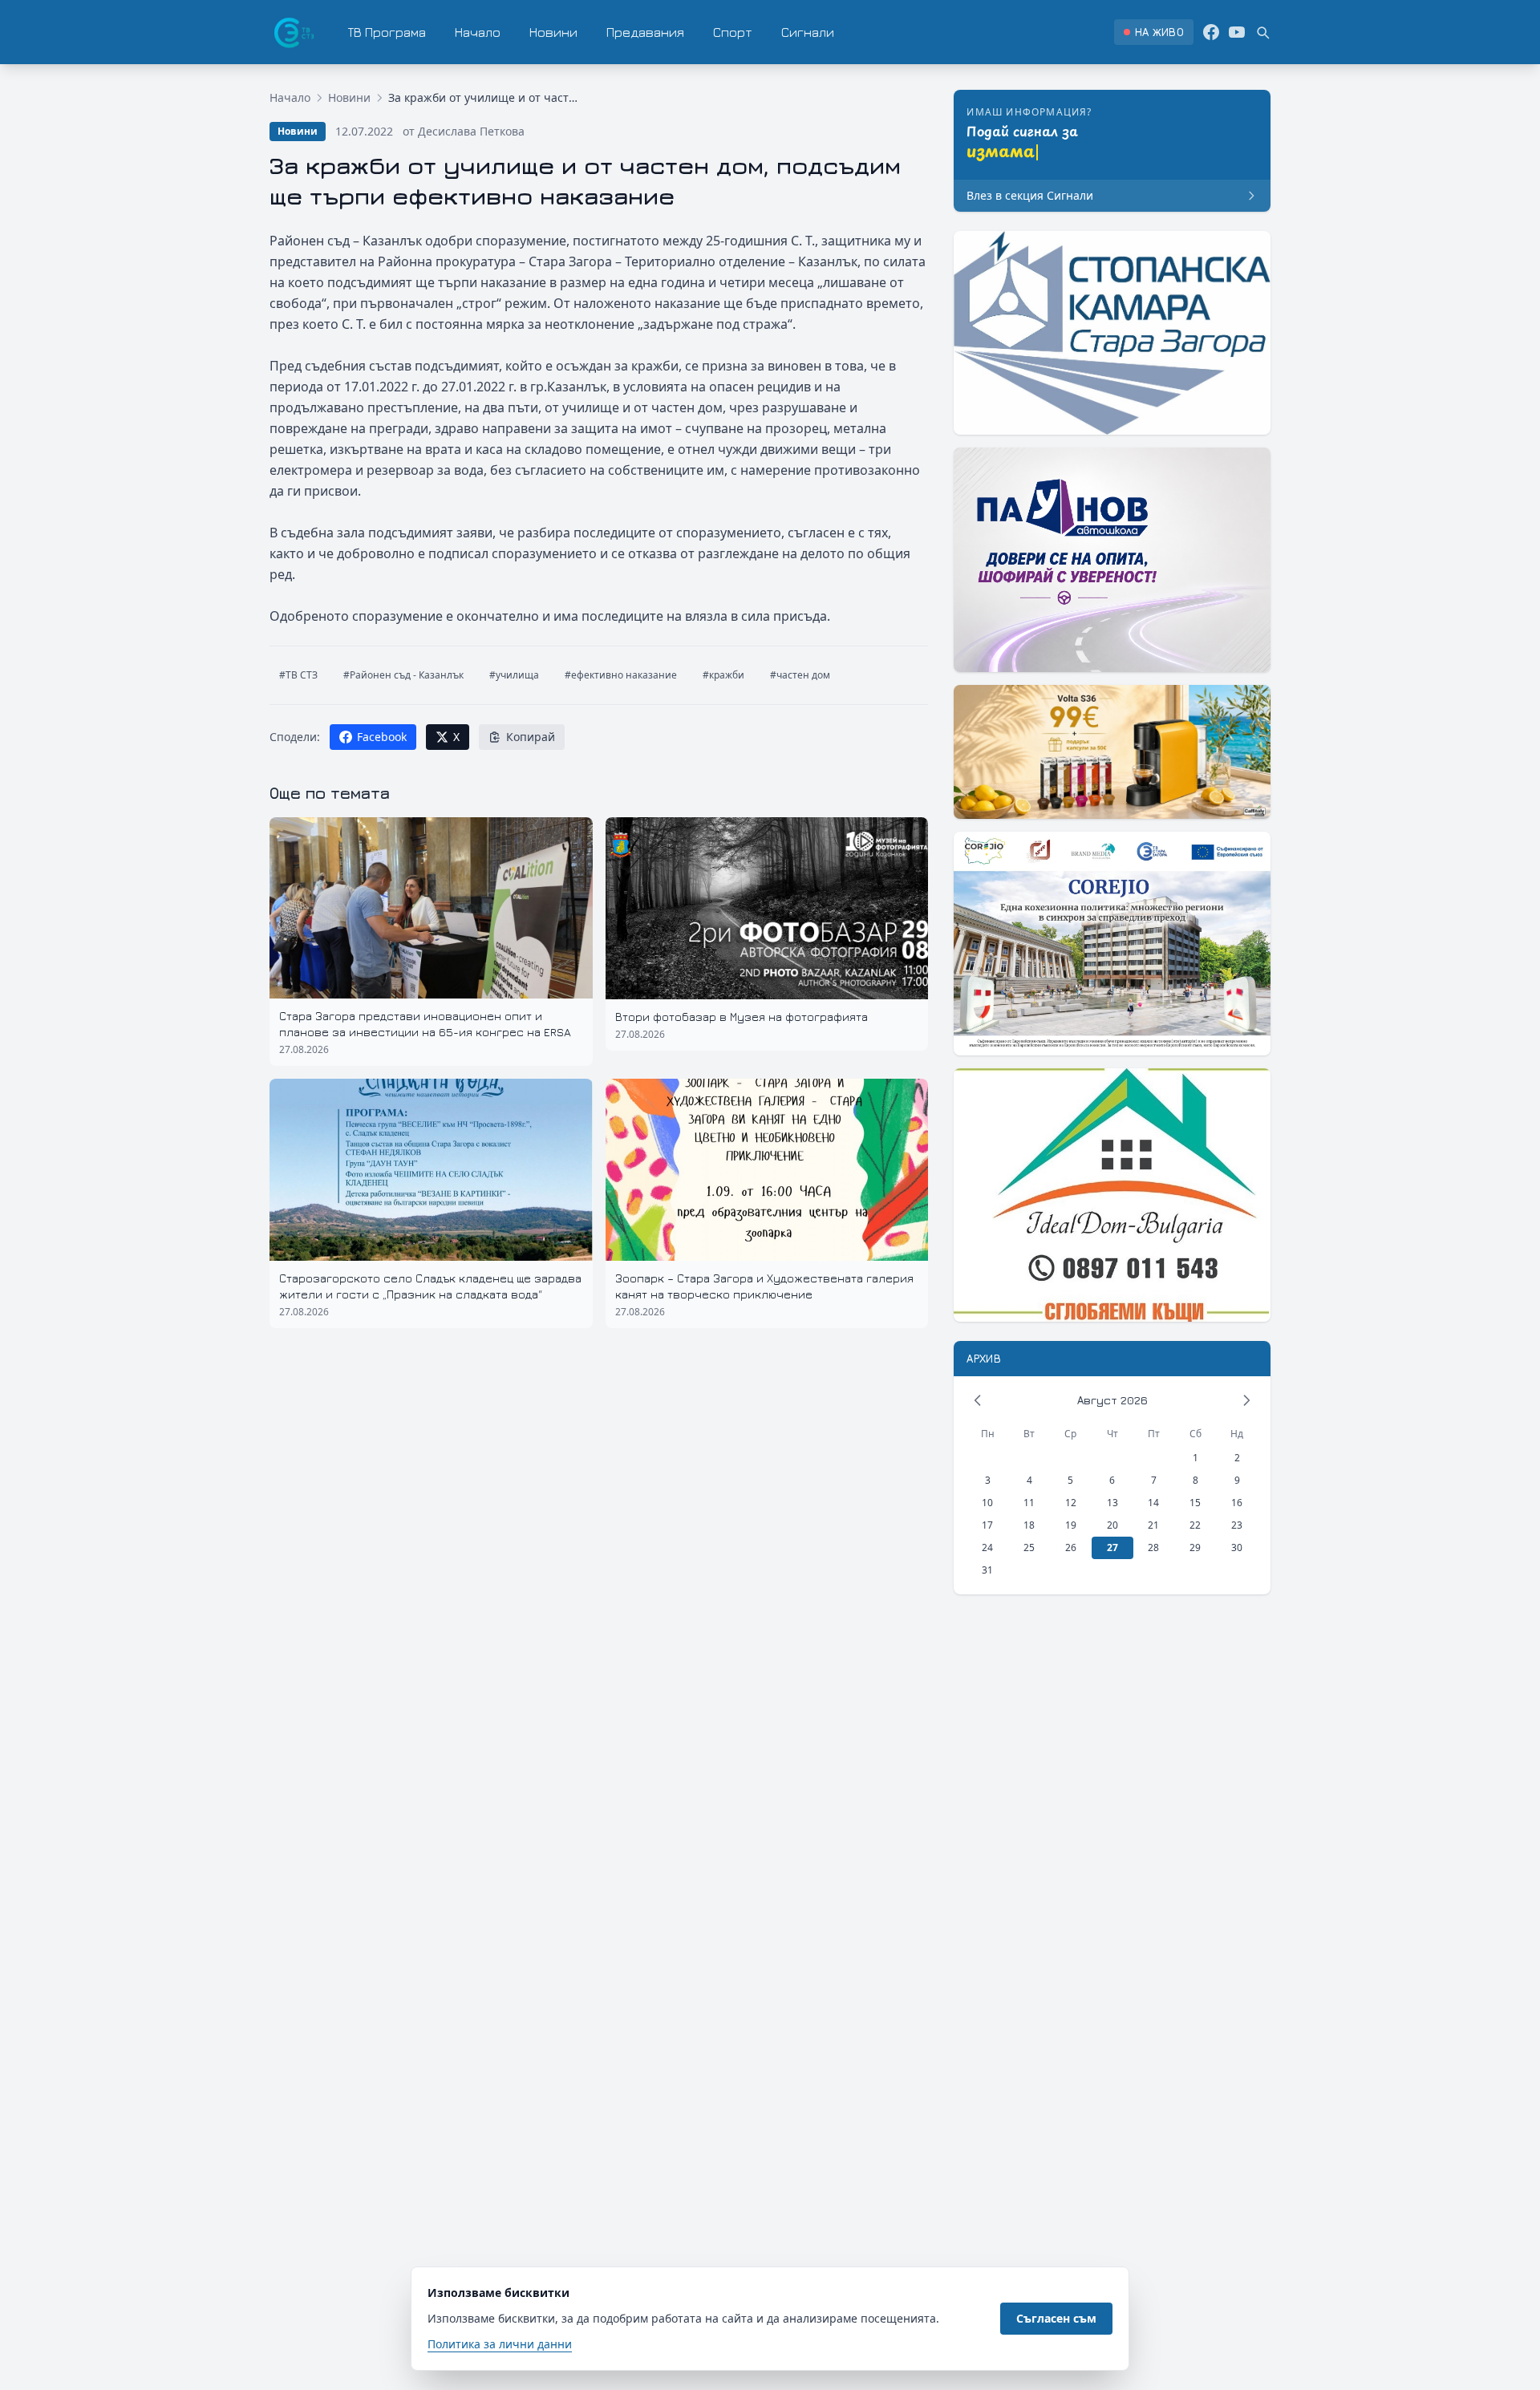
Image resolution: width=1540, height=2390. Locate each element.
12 (1071, 1503)
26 (1071, 1547)
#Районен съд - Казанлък (403, 675)
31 (987, 1570)
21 (1153, 1525)
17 (987, 1525)
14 (1153, 1503)
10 (987, 1503)
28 (1153, 1547)
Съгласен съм (1056, 2318)
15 (1195, 1503)
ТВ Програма (387, 32)
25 (1029, 1547)
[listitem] (1154, 32)
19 (1071, 1525)
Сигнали (808, 32)
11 (1029, 1503)
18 (1029, 1525)
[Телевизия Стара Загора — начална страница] (293, 32)
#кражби (723, 675)
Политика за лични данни (500, 2344)
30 (1237, 1547)
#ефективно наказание (621, 675)
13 (1112, 1503)
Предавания (645, 32)
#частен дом (800, 675)
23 (1237, 1525)
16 (1237, 1503)
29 (1195, 1547)
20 (1112, 1525)
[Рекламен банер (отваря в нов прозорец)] (1112, 333)
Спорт (733, 32)
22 (1195, 1525)
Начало (478, 32)
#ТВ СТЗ (298, 675)
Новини (553, 32)
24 (987, 1547)
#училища (514, 675)
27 (1112, 1547)
